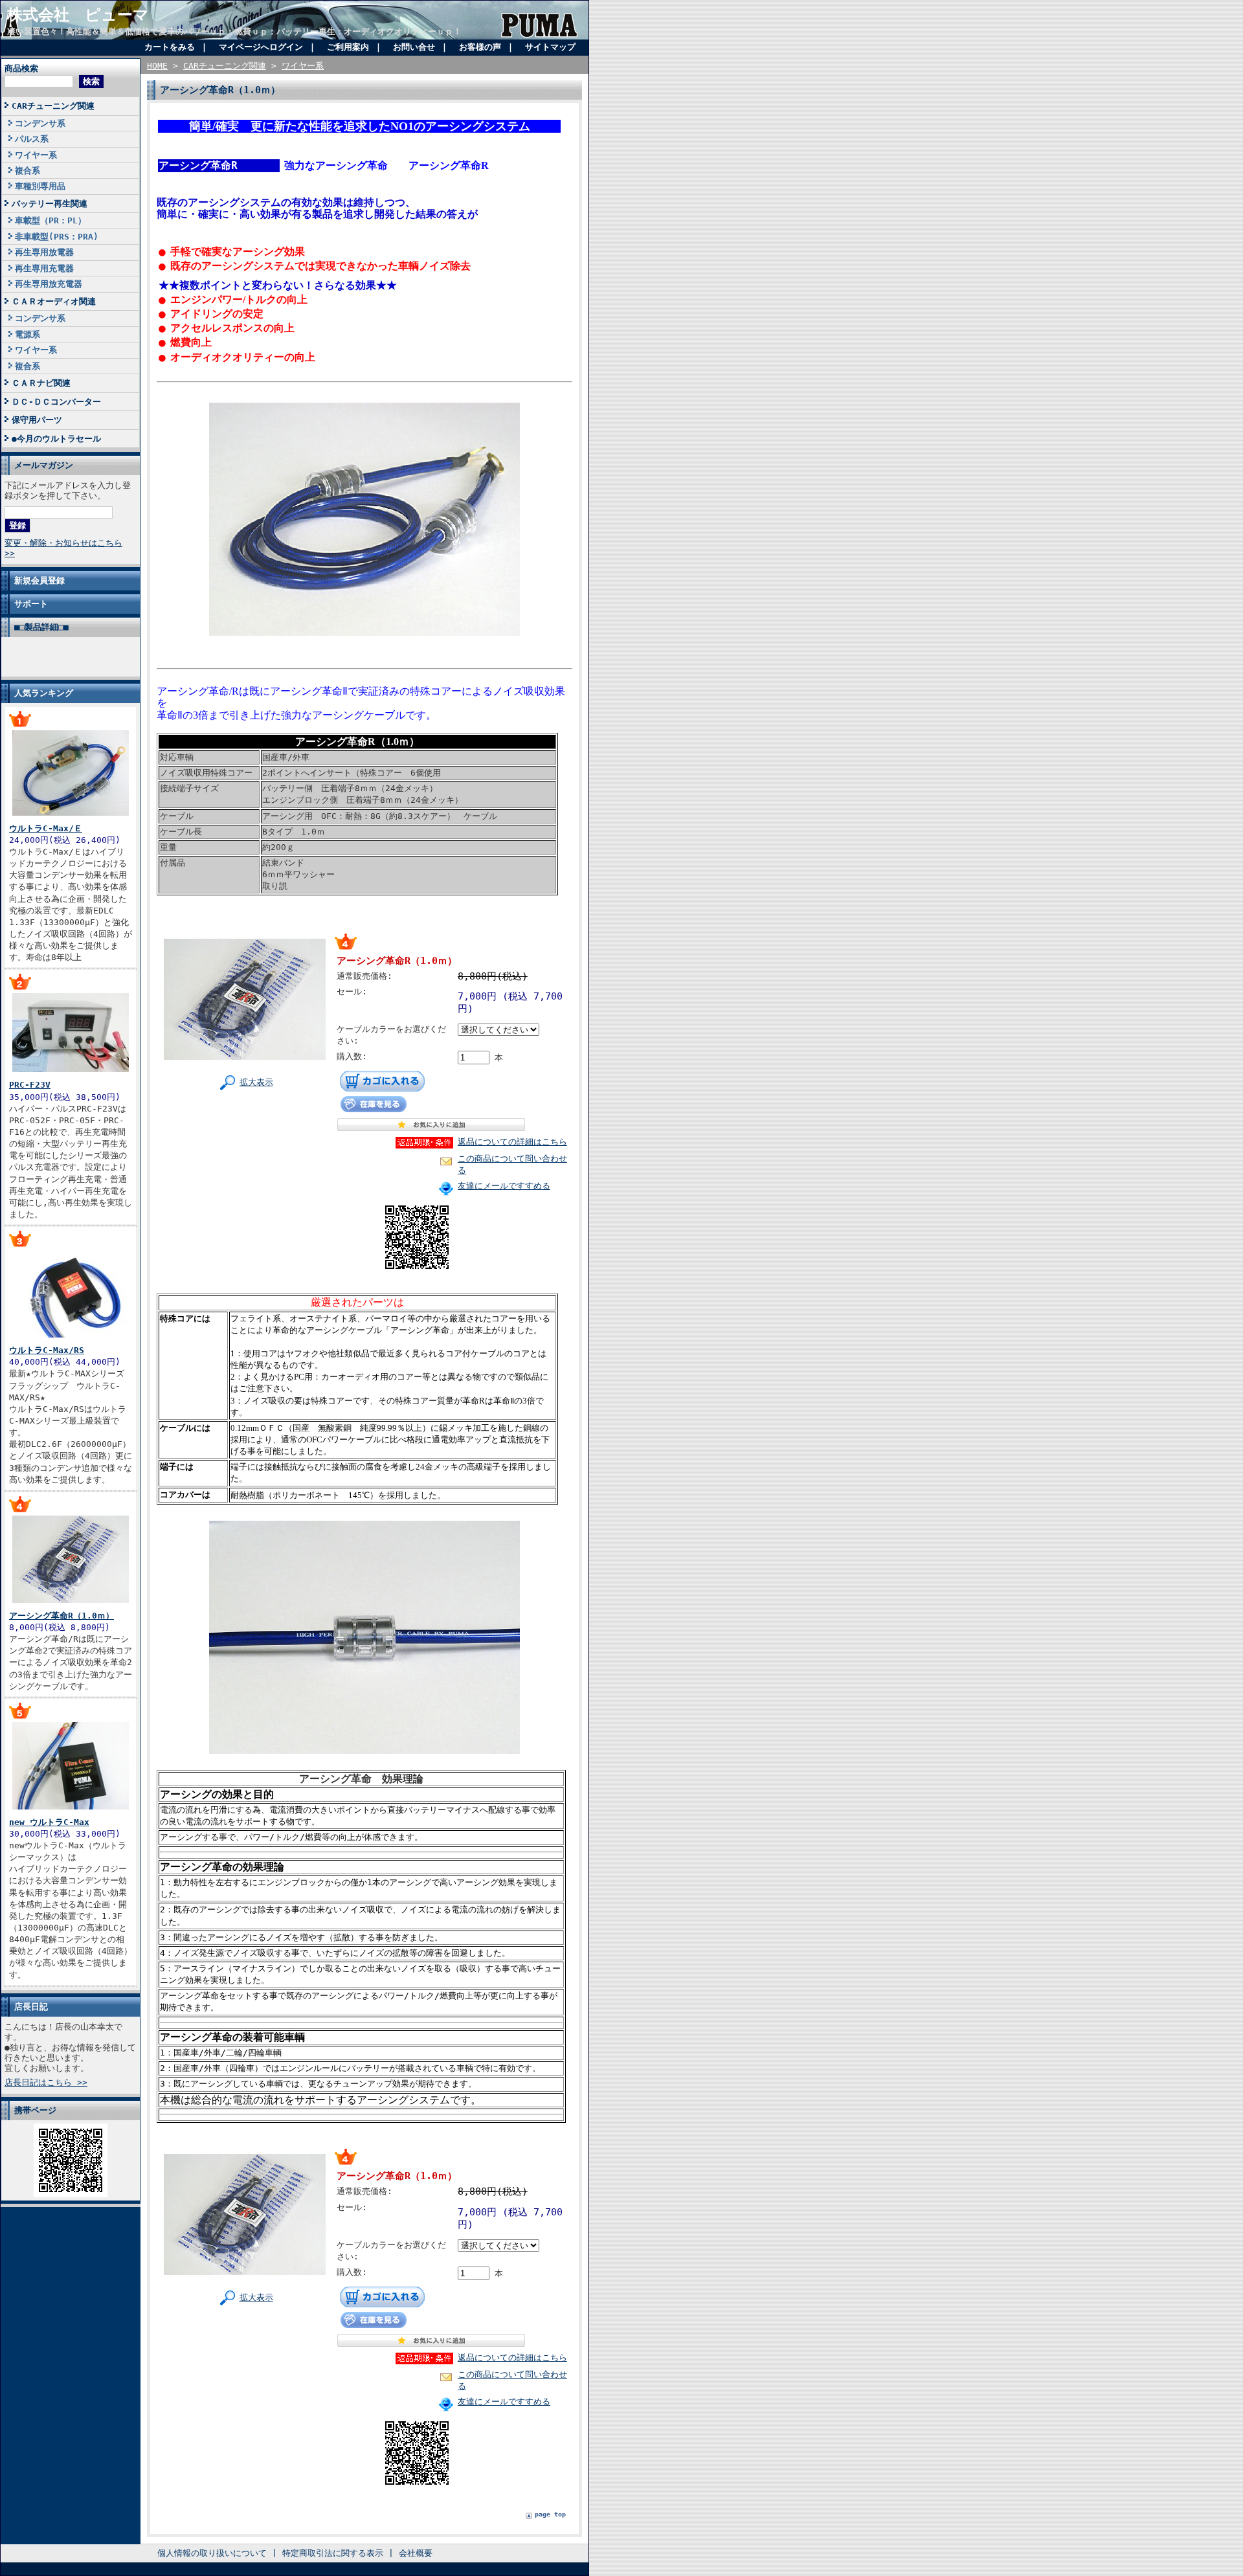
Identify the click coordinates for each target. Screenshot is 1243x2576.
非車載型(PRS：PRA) (57, 237)
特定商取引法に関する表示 (333, 2553)
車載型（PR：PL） (50, 220)
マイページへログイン (261, 47)
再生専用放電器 (44, 252)
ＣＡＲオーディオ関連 (54, 301)
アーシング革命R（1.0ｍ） (62, 1616)
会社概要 (416, 2553)
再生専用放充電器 (49, 284)
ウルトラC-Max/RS (47, 1350)
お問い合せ (414, 47)
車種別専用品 (40, 186)
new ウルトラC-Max (49, 1822)
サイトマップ (550, 47)
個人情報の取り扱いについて (212, 2553)
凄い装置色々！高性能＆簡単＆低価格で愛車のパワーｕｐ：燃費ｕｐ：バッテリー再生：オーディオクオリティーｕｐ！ (234, 31)
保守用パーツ (37, 420)
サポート (31, 604)
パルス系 (32, 139)
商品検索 (21, 68)
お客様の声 (480, 47)
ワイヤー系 (36, 155)
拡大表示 (256, 1082)
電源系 (28, 334)
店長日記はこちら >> (46, 2082)
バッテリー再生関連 (50, 204)
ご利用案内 (348, 47)
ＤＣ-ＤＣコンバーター (56, 402)
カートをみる (170, 47)
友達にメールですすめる (504, 1186)
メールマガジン (44, 465)
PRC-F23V (30, 1085)
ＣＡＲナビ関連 (41, 383)
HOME (157, 66)
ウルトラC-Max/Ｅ (46, 828)
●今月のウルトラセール (56, 439)
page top (550, 2514)
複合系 (28, 171)
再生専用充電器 (44, 268)
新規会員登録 (39, 580)
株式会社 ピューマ (78, 15)
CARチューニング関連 (53, 106)
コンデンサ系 (40, 123)
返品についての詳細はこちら (512, 1142)
